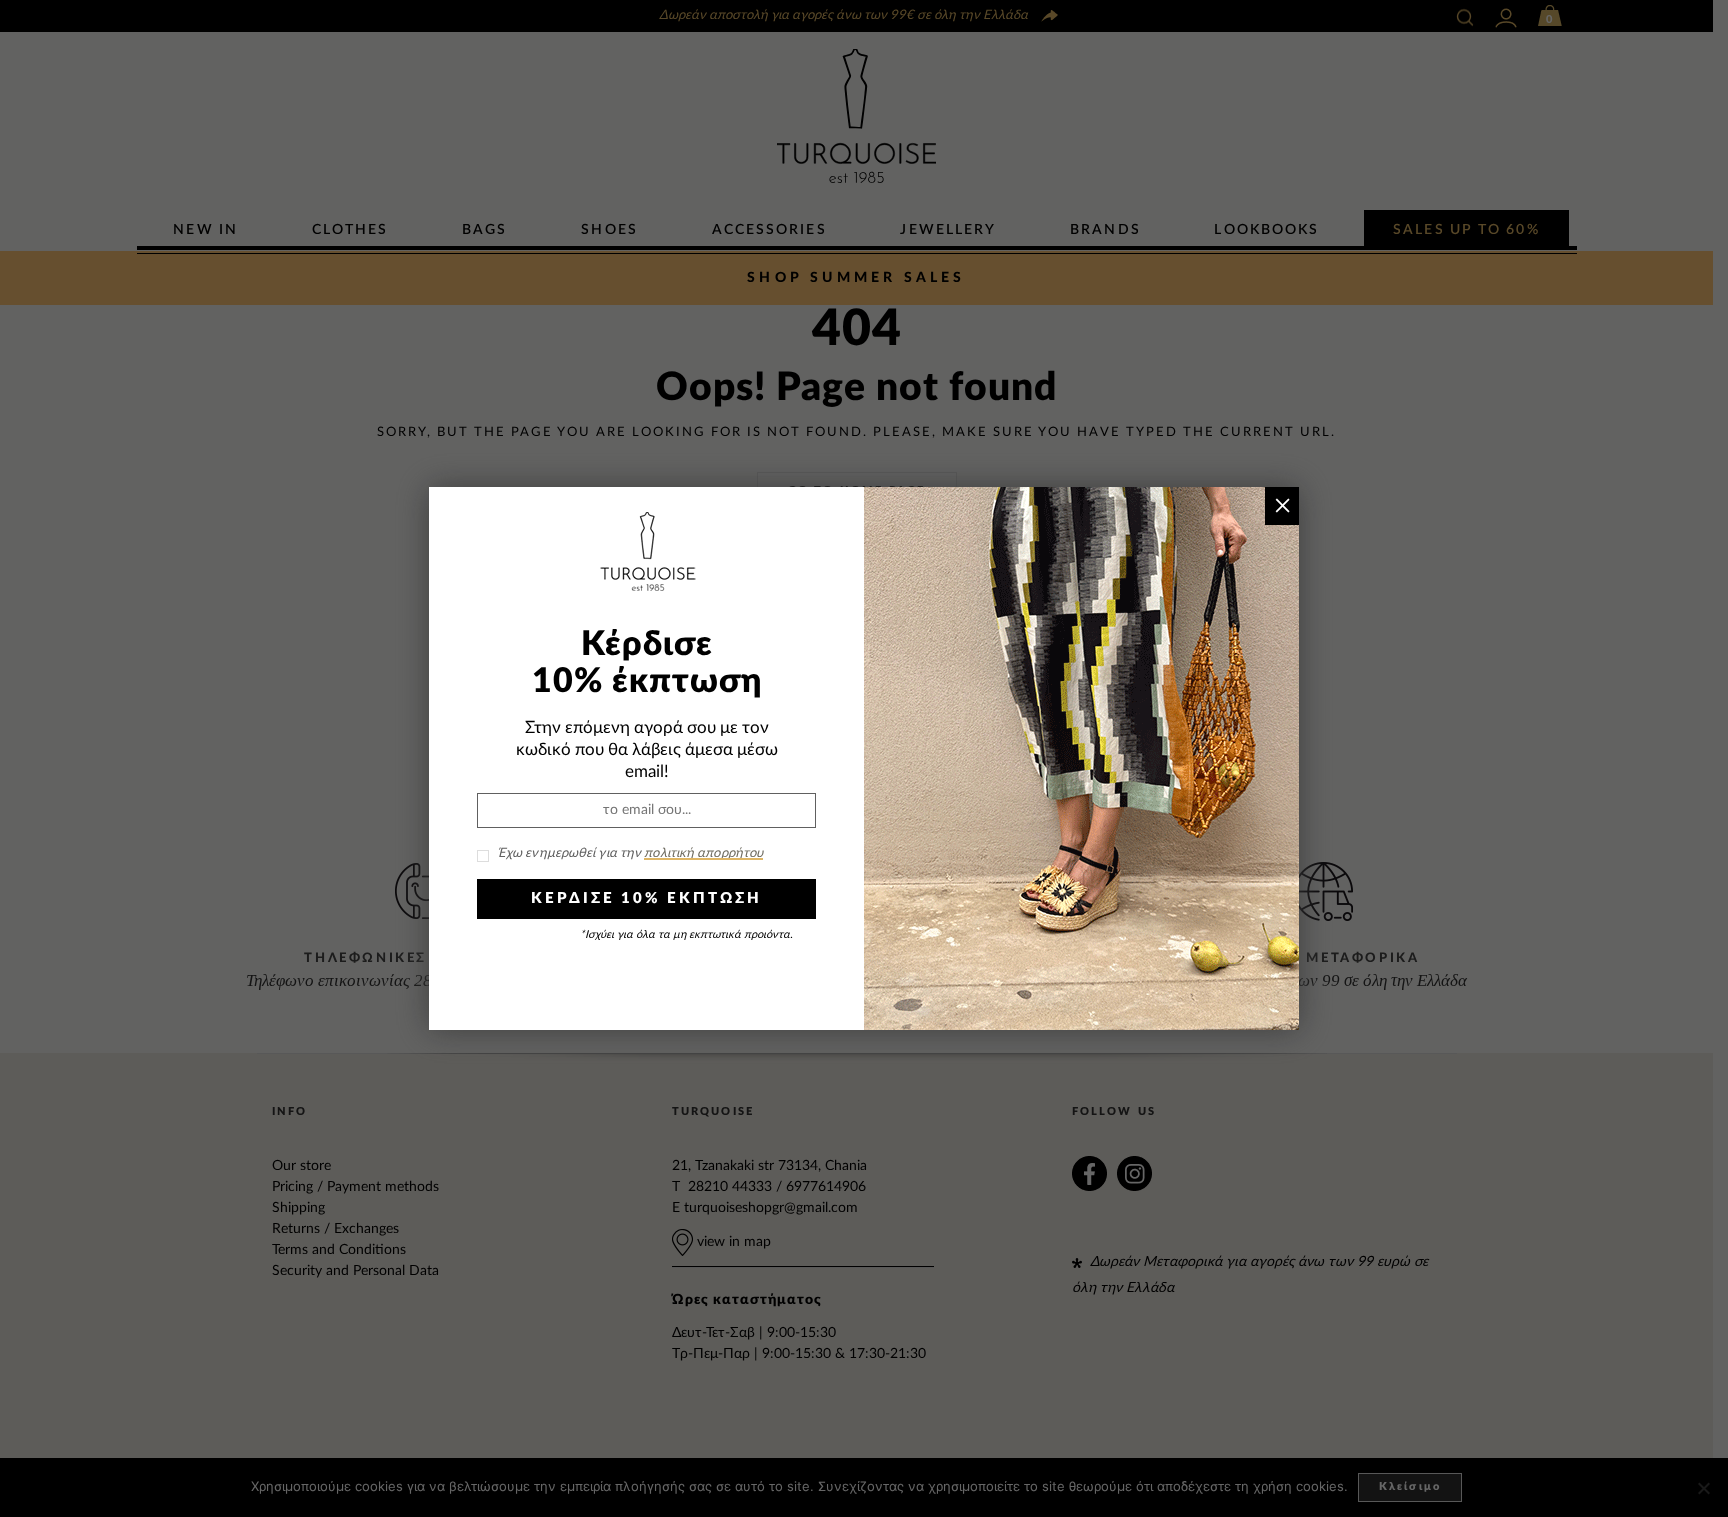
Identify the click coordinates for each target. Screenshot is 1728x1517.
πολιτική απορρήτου (703, 853)
